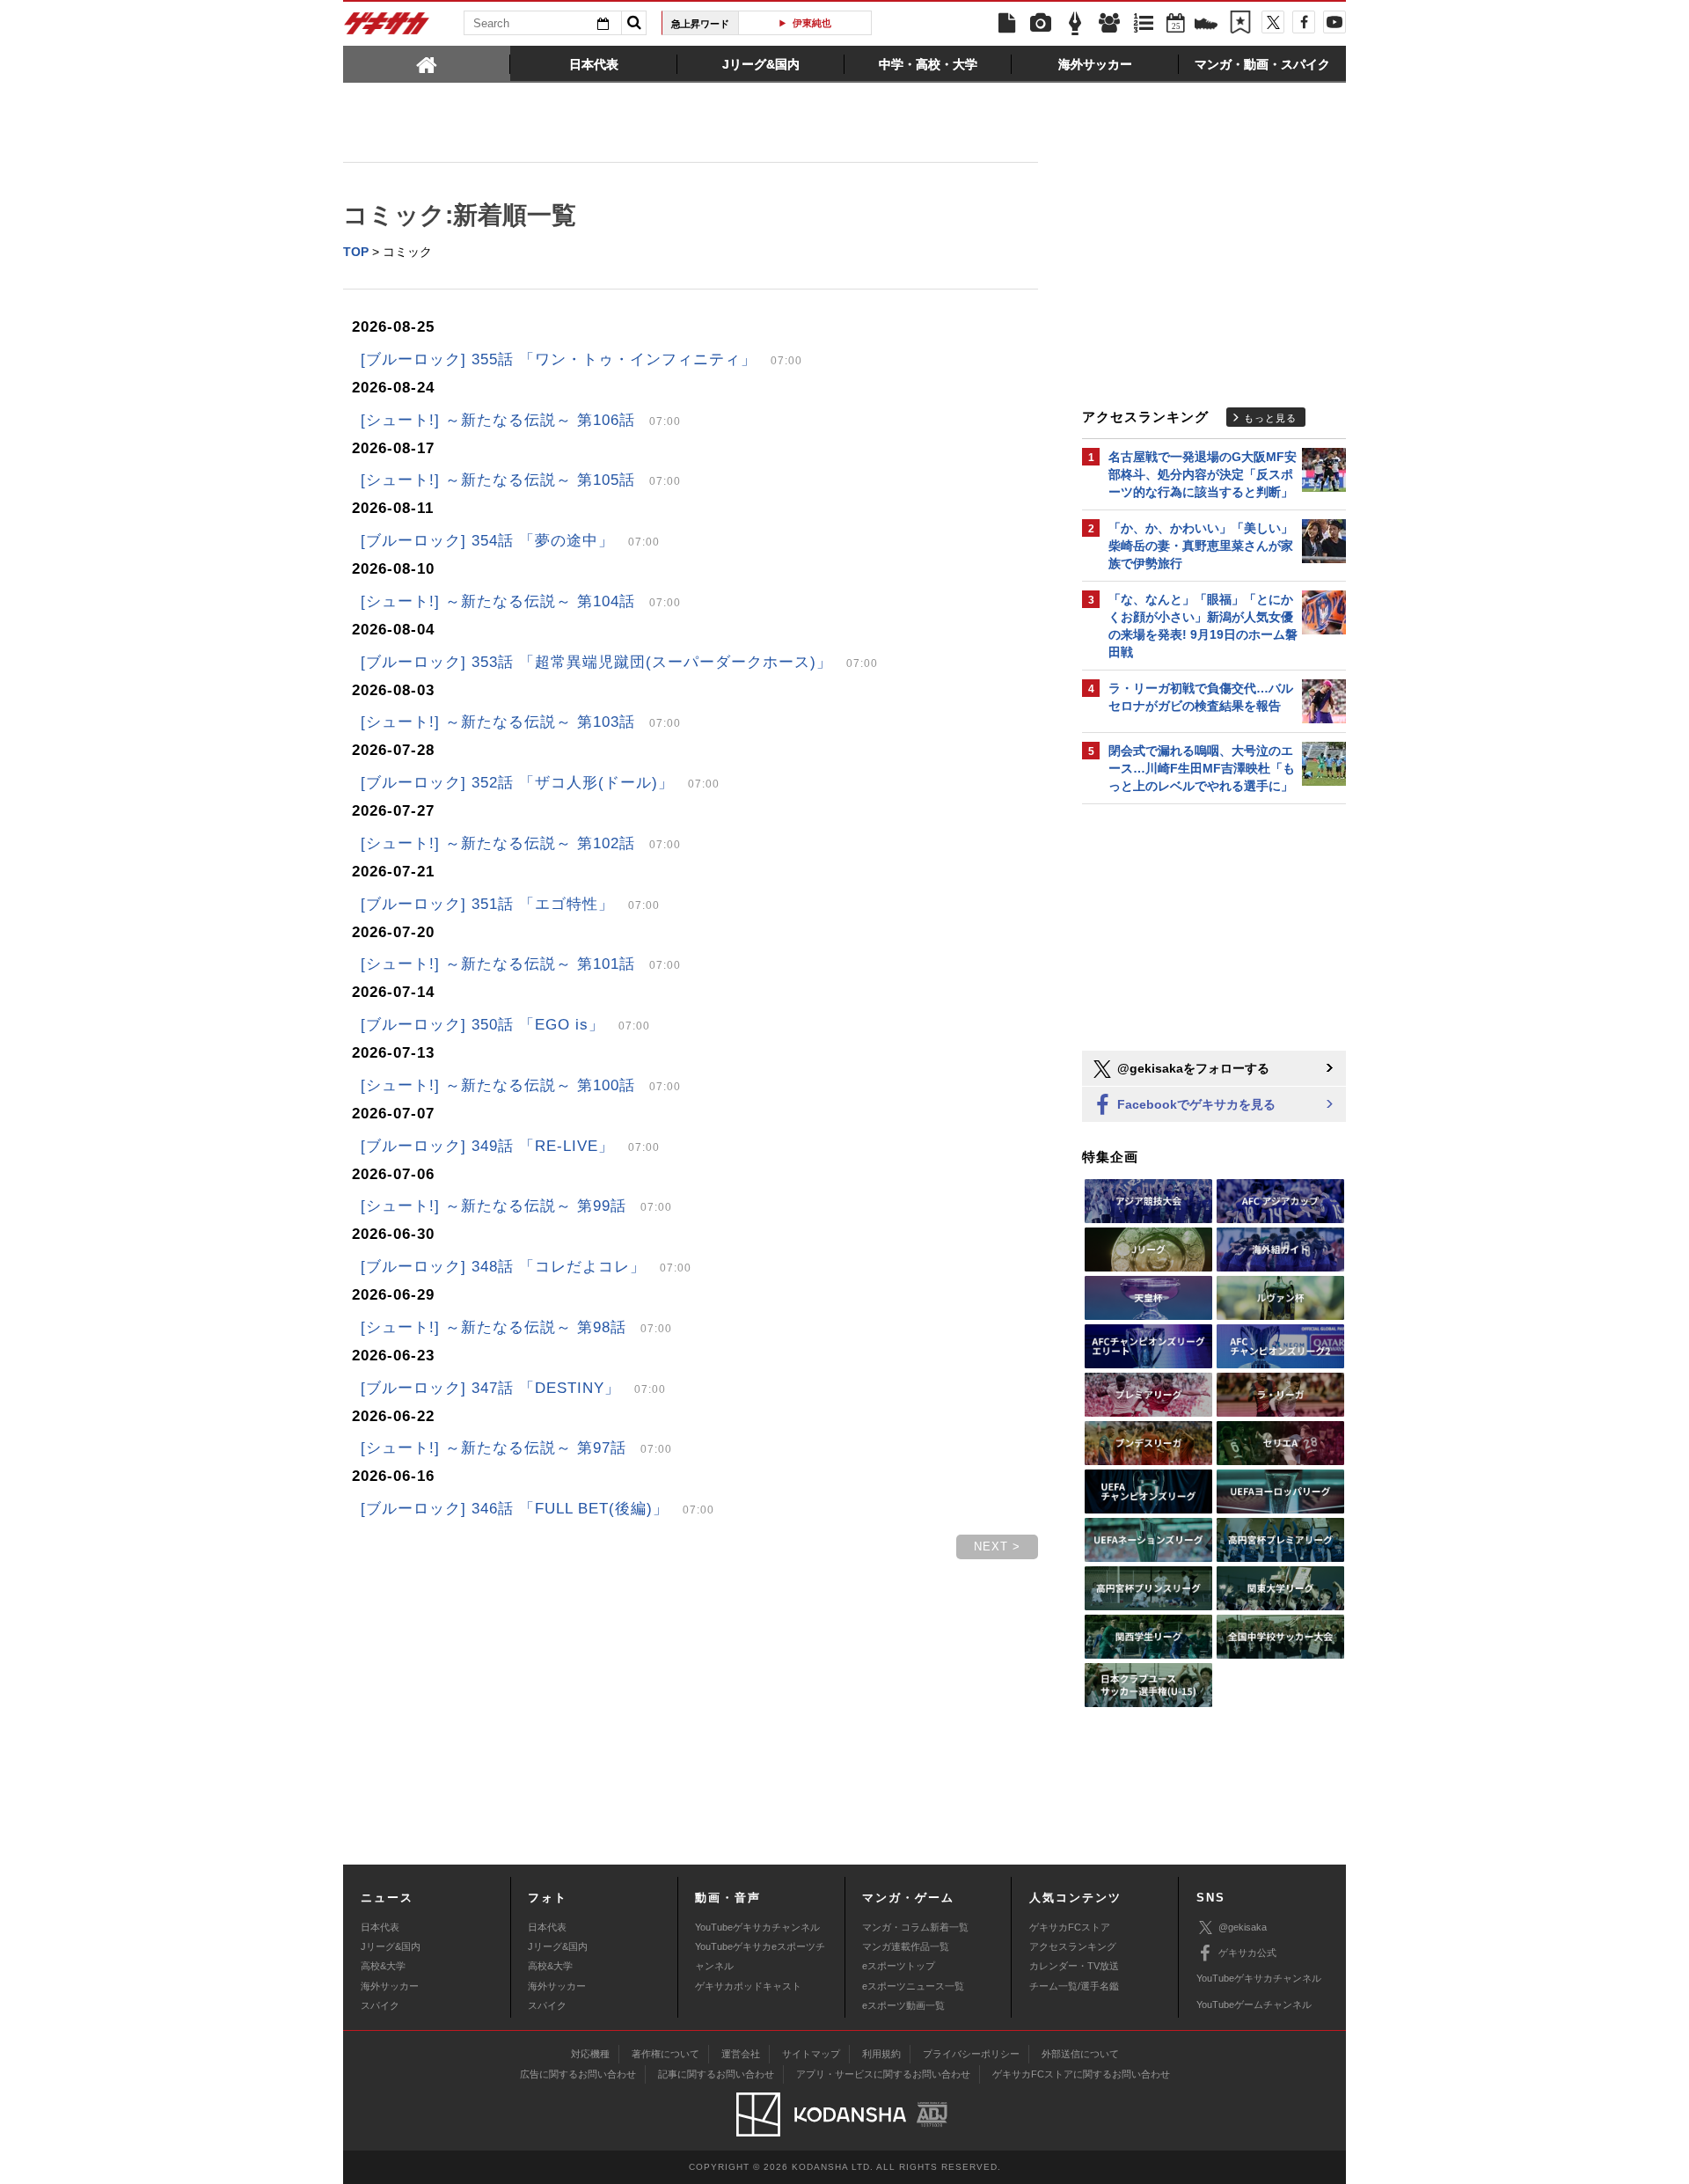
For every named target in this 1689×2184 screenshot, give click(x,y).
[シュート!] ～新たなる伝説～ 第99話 (516, 1206)
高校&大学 (383, 1966)
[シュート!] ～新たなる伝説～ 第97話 (516, 1448)
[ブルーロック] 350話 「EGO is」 (505, 1025)
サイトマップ (811, 2054)
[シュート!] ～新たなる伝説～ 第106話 (521, 420)
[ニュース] (1006, 24)
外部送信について (1080, 2054)
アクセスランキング (1073, 1946)
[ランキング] (1144, 24)
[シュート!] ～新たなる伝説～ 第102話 (521, 843)
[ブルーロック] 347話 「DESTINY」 (513, 1388)
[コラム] (1075, 24)
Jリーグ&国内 (391, 1946)
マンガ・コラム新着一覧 (915, 1927)
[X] (1273, 22)
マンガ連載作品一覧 (906, 1946)
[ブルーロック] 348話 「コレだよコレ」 (526, 1267)
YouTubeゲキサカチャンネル (757, 1927)
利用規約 (881, 2054)
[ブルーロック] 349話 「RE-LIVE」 (510, 1146)
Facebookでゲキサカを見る (1195, 1104)
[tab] (427, 63)
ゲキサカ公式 (1247, 1953)
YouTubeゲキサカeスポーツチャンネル (760, 1956)
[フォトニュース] (1041, 24)
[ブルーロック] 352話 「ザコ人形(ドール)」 (540, 783)
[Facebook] (1304, 22)
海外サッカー (390, 1986)
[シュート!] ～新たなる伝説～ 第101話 (521, 964)
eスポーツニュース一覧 (913, 1986)
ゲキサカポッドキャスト (748, 1986)
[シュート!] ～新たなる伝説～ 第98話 (516, 1327)
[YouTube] (1334, 22)
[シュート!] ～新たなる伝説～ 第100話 (521, 1085)
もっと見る (1270, 418)
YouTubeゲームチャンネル (1254, 2004)
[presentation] (427, 63)
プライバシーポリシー (971, 2054)
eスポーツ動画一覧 (903, 2005)
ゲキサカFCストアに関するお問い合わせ (1081, 2074)
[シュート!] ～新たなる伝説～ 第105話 (521, 480)
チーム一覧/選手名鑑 (1074, 1986)
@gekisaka (1243, 1927)
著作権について (665, 2054)
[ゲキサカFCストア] (1206, 26)
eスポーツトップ (899, 1966)
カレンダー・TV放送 (1074, 1966)
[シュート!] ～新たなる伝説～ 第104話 (521, 601)
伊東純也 (812, 23)
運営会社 (741, 2054)
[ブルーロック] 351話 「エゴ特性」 (510, 904)
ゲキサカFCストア (1070, 1927)
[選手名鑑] (1109, 24)
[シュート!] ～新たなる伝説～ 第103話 (521, 722)
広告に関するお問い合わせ (578, 2074)
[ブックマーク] (1240, 24)
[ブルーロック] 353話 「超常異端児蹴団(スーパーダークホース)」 (619, 662)
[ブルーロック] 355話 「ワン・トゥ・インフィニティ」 (581, 359)
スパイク (380, 2005)
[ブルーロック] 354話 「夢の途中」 (510, 541)
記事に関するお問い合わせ (716, 2074)
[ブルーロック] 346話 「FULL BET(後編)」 (537, 1509)
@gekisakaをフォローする (1192, 1068)
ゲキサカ (387, 28)
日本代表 (380, 1927)
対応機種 (590, 2054)
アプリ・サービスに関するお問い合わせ (883, 2074)
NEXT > (997, 1546)
